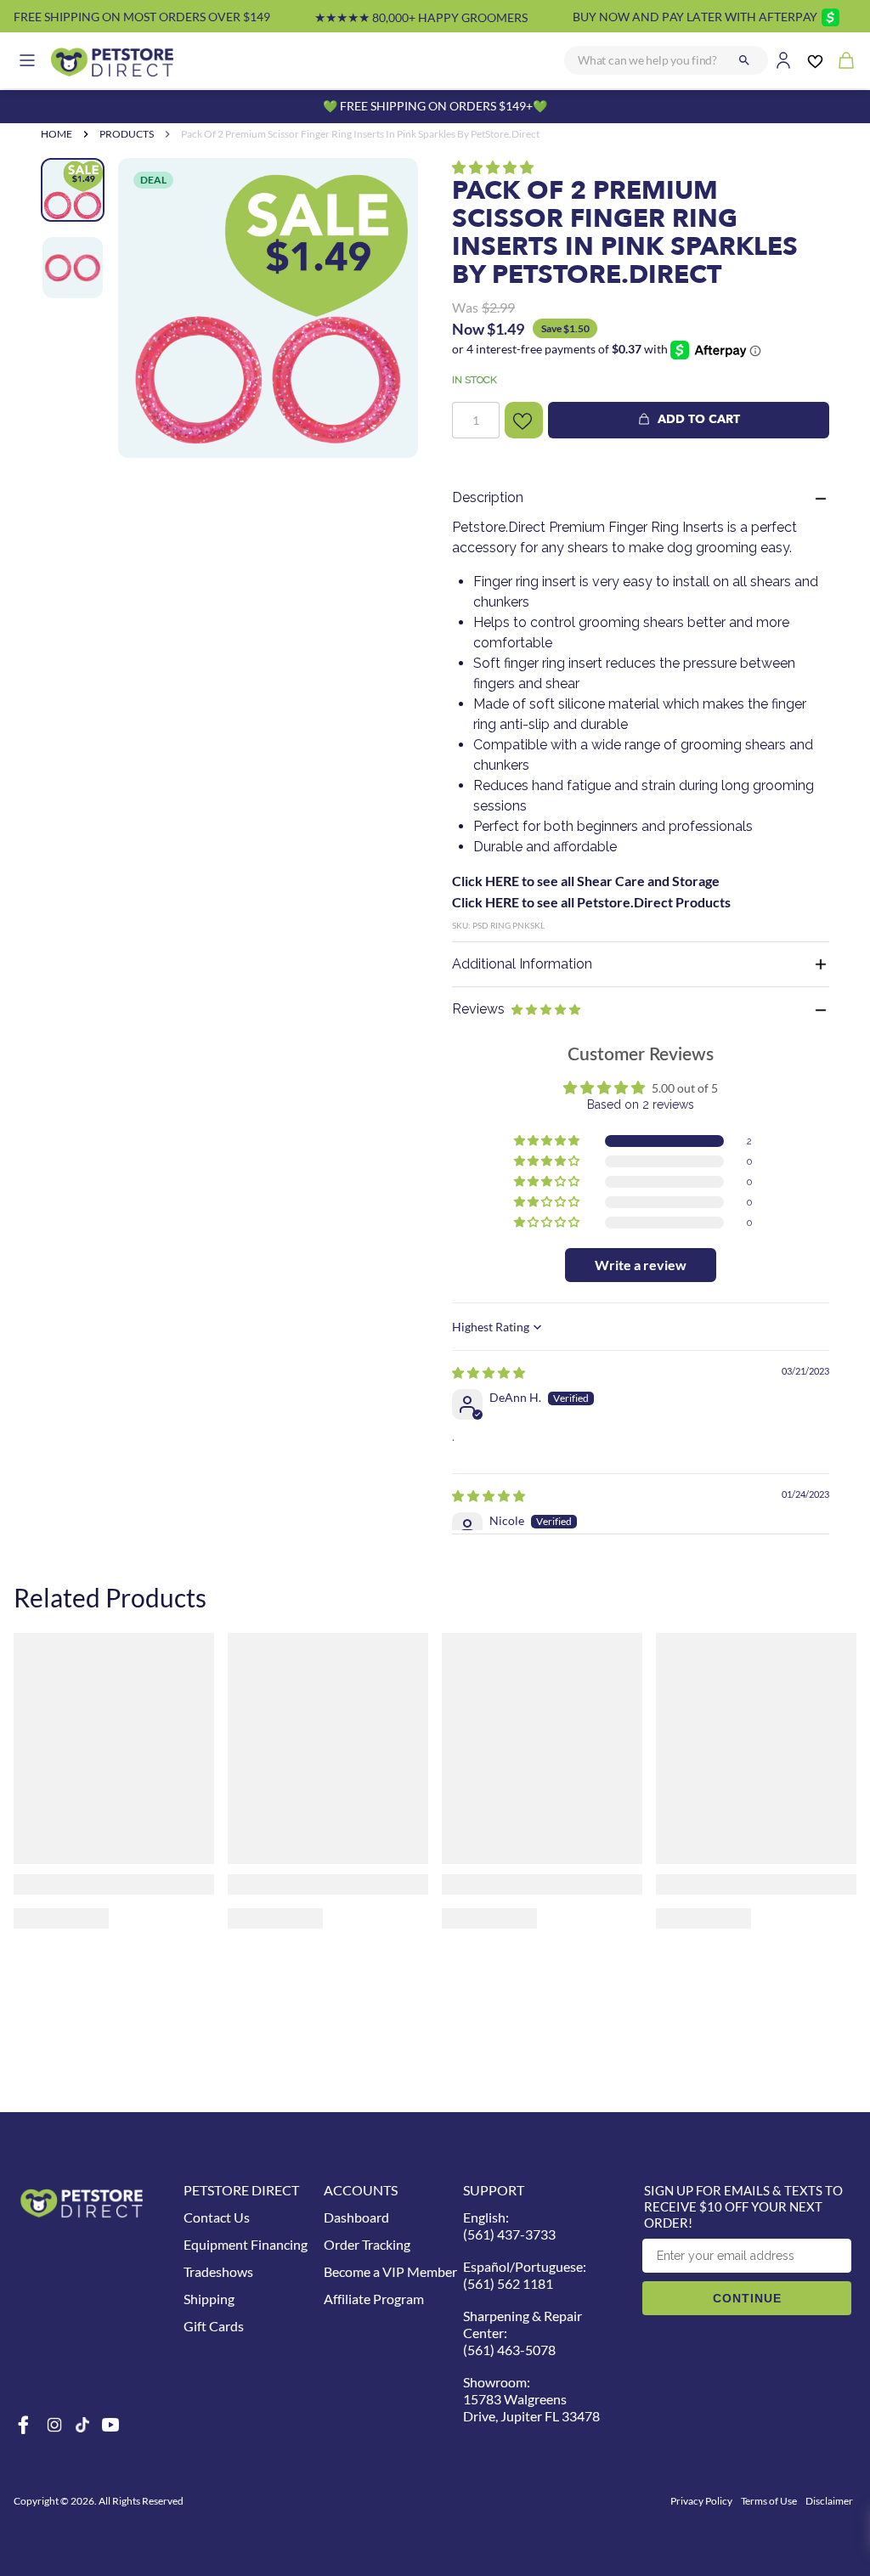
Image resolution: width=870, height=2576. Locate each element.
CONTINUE (747, 2298)
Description (488, 497)
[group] (268, 308)
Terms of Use (769, 2501)
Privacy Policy (701, 2501)
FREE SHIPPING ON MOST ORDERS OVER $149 (142, 17)
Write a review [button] (641, 1265)
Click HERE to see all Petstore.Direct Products (591, 902)
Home (56, 134)
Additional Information (522, 964)
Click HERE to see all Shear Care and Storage (586, 881)
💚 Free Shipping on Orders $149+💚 (435, 106)
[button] (493, 167)
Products (127, 134)
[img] (489, 1373)
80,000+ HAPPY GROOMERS (421, 17)
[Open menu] (27, 60)
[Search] (744, 60)
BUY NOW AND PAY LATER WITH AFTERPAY (695, 17)
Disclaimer (829, 2501)
